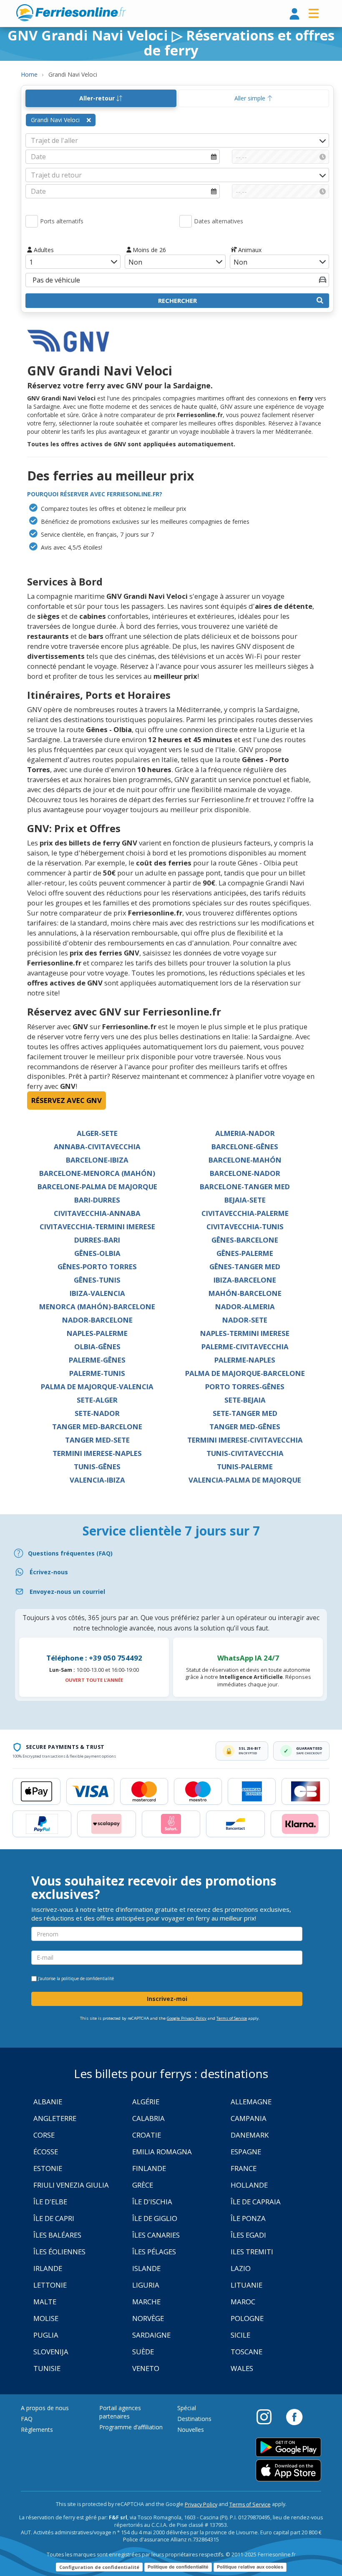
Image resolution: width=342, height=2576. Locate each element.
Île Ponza (248, 2218)
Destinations (194, 2419)
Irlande (48, 2268)
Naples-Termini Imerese (245, 1333)
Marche (146, 2302)
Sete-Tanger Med (245, 1413)
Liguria (146, 2285)
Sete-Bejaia (245, 1400)
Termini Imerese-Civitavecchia (245, 1440)
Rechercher (177, 300)
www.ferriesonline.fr (71, 13)
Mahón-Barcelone (245, 1293)
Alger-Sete (97, 1133)
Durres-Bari (97, 1240)
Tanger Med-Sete (97, 1440)
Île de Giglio (155, 2218)
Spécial (187, 2408)
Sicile (240, 2335)
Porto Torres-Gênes (245, 1387)
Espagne (246, 2152)
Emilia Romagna (162, 2152)
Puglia (46, 2335)
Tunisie (47, 2368)
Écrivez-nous (49, 1572)
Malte (45, 2302)
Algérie (146, 2102)
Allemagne (251, 2102)
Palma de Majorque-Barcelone (245, 1373)
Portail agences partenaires (120, 2412)
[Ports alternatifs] (32, 221)
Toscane (246, 2352)
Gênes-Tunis (97, 1280)
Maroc (243, 2302)
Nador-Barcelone (97, 1320)
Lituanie (246, 2285)
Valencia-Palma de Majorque (245, 1480)
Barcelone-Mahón (245, 1160)
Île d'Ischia (152, 2202)
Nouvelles (191, 2430)
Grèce (143, 2185)
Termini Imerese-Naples (97, 1453)
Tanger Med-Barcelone (97, 1427)
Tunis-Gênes (97, 1467)
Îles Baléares (57, 2235)
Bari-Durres (97, 1200)
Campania (249, 2118)
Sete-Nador (97, 1413)
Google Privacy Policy (187, 2018)
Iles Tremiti (252, 2252)
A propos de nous (45, 2408)
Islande (146, 2268)
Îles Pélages (154, 2252)
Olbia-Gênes (97, 1347)
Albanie (48, 2102)
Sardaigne (151, 2335)
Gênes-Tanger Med (245, 1267)
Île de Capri (54, 2218)
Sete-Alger (97, 1400)
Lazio (241, 2268)
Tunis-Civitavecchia (245, 1453)
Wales (242, 2368)
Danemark (250, 2135)
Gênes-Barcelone (245, 1240)
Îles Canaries (156, 2235)
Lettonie (50, 2285)
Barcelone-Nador (245, 1173)
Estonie (48, 2168)
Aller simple (251, 98)
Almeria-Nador (245, 1133)
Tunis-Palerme (245, 1467)
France (244, 2168)
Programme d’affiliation (131, 2427)
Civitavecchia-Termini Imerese (97, 1227)
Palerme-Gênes (97, 1360)
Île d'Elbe (50, 2202)
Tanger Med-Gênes (245, 1427)
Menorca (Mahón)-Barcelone (97, 1307)
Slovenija (51, 2352)
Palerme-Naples (245, 1360)
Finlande (149, 2168)
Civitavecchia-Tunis (245, 1227)
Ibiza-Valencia (97, 1293)
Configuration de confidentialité (99, 2567)
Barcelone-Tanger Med (245, 1187)
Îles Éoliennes (59, 2252)
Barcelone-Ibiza (97, 1160)
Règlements (37, 2430)
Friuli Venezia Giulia (71, 2185)
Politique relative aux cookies (250, 2567)
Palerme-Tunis (97, 1373)
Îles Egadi (248, 2235)
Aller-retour (98, 98)
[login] (294, 14)
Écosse (46, 2152)
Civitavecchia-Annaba (97, 1213)
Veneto (146, 2368)
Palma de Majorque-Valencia (97, 1387)
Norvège (148, 2318)
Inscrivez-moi (167, 1999)
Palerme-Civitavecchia (245, 1347)
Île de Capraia (256, 2202)
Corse (44, 2135)
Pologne (247, 2318)
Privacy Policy (201, 2505)
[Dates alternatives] (186, 221)
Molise (46, 2318)
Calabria (148, 2118)
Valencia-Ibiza (97, 1480)
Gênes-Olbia (97, 1253)
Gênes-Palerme (245, 1253)
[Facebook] (294, 2416)
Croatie (147, 2135)
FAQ (27, 2419)
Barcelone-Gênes (245, 1147)
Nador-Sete (245, 1320)
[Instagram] (268, 2416)
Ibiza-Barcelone (245, 1280)
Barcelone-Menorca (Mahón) (97, 1173)
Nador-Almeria (245, 1307)
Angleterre (55, 2118)
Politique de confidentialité (178, 2567)
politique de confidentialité (88, 1978)
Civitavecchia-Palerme (245, 1213)
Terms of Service (232, 2018)
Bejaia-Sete (245, 1200)
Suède (143, 2352)
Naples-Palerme (97, 1333)
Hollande (249, 2185)
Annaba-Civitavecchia (97, 1147)
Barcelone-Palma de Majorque (97, 1187)
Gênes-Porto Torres (97, 1267)
